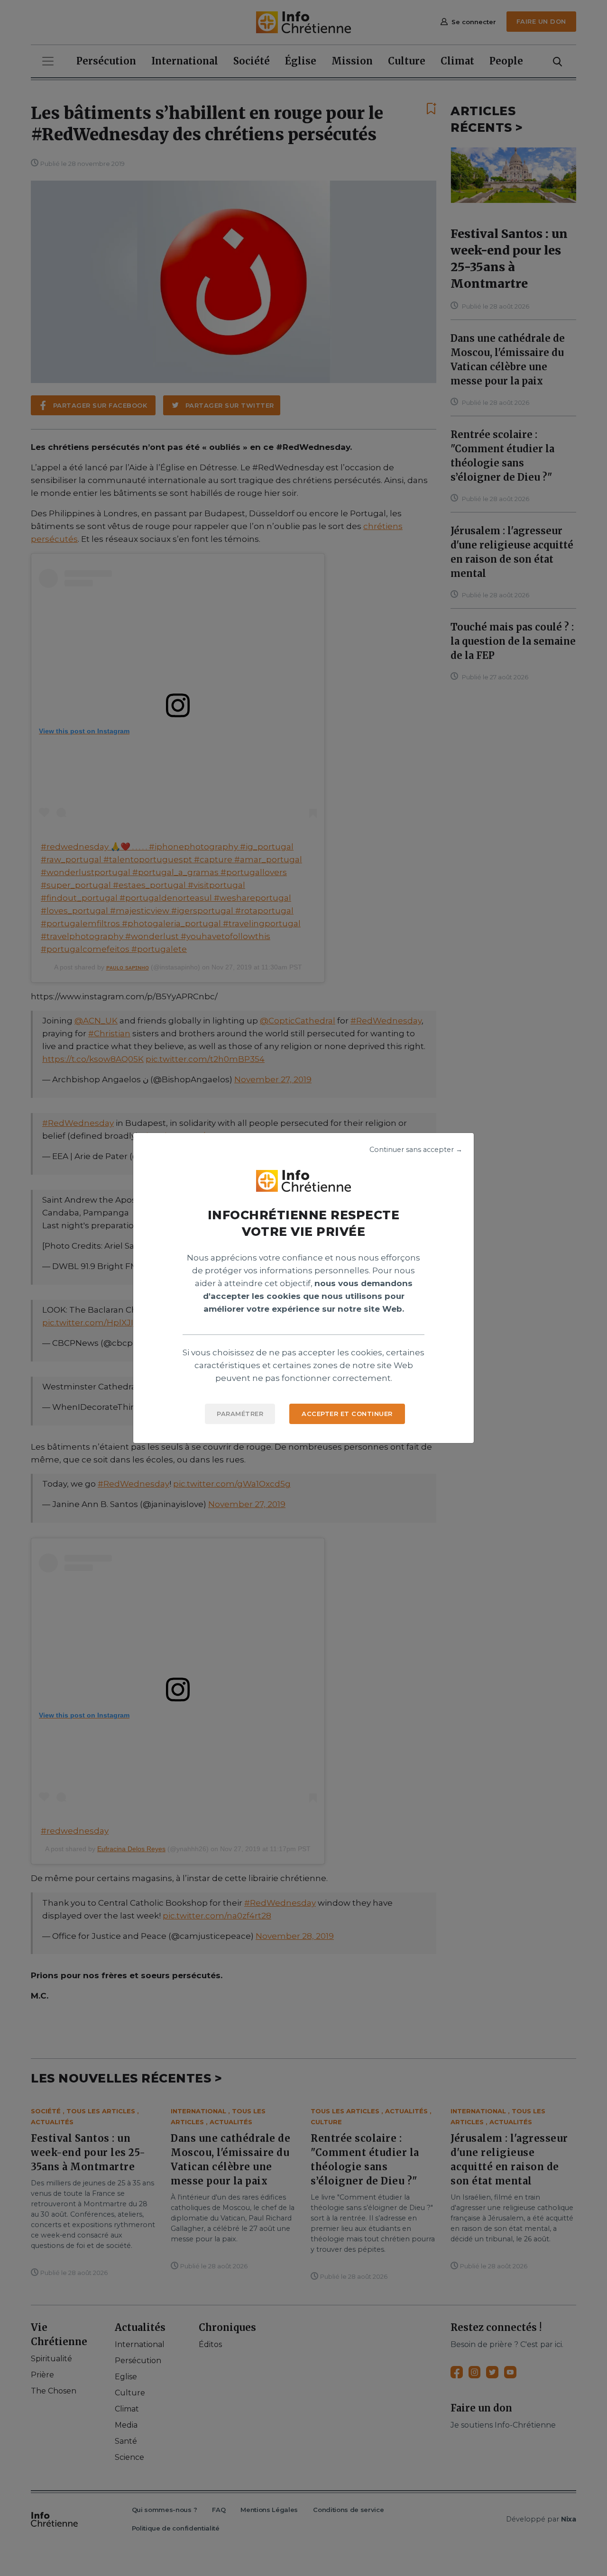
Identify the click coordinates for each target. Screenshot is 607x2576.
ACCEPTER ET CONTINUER (347, 1414)
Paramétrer (240, 1414)
